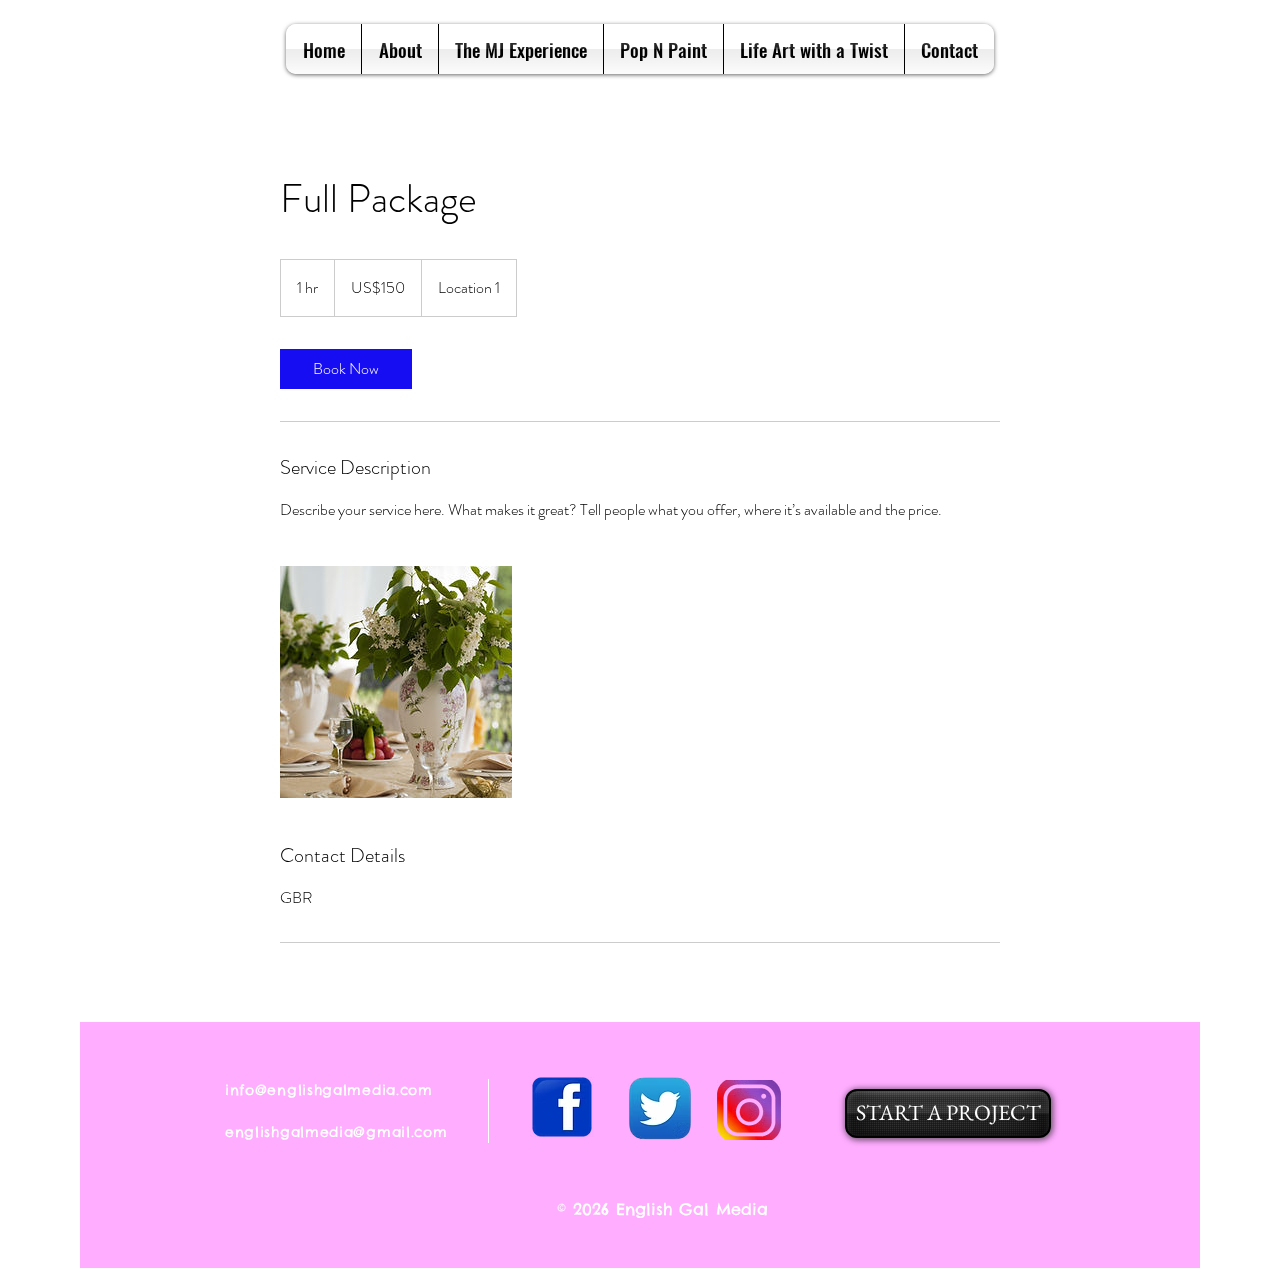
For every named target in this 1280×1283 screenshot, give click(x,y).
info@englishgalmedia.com (329, 1090)
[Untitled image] (396, 682)
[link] (346, 369)
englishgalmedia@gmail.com (336, 1132)
